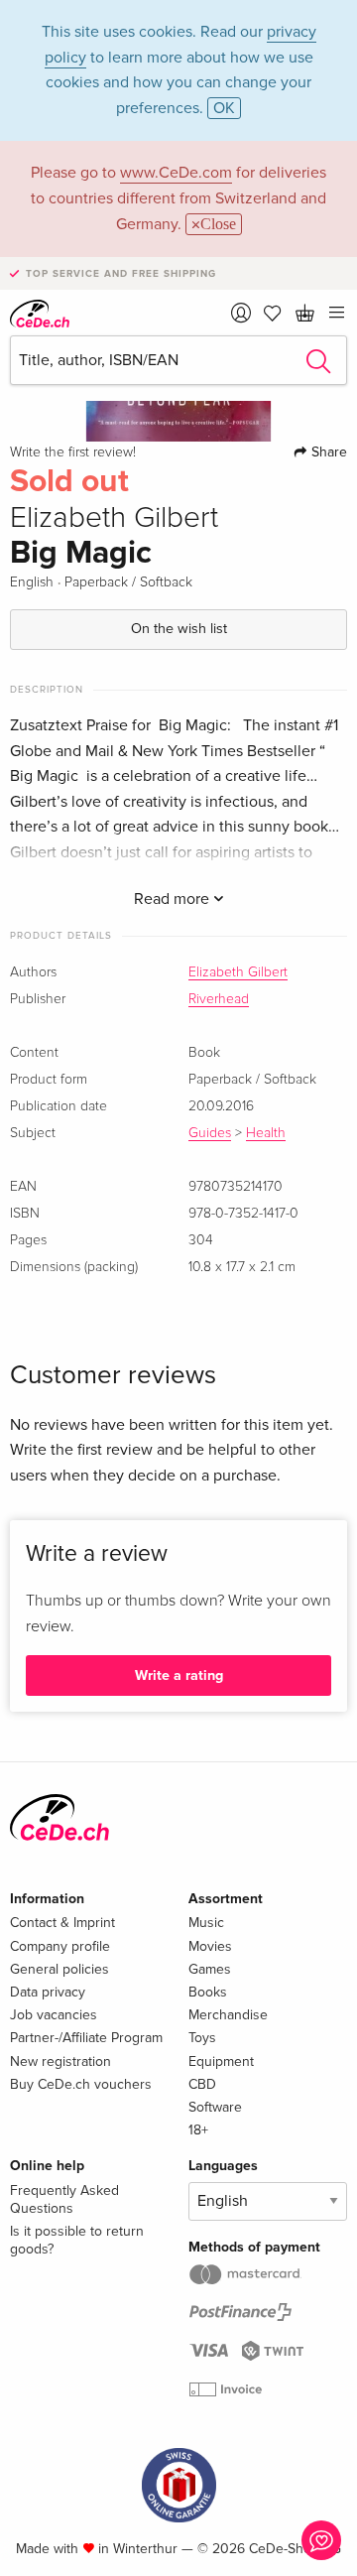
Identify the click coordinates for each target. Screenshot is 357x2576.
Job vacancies (54, 2015)
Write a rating (179, 1675)
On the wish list (179, 629)
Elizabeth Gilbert (238, 972)
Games (210, 1969)
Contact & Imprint (62, 1923)
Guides (210, 1133)
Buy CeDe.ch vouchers (81, 2084)
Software (215, 2107)
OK (224, 108)
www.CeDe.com (176, 173)
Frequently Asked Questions (64, 2199)
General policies (59, 1969)
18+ (198, 2130)
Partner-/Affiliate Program (86, 2038)
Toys (202, 2038)
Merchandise (228, 2015)
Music (206, 1923)
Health (266, 1133)
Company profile (60, 1946)
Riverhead (219, 999)
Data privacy (48, 1992)
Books (208, 1992)
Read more (174, 899)
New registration (60, 2061)
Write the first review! (73, 452)
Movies (210, 1946)
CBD (202, 2084)
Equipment (221, 2061)
